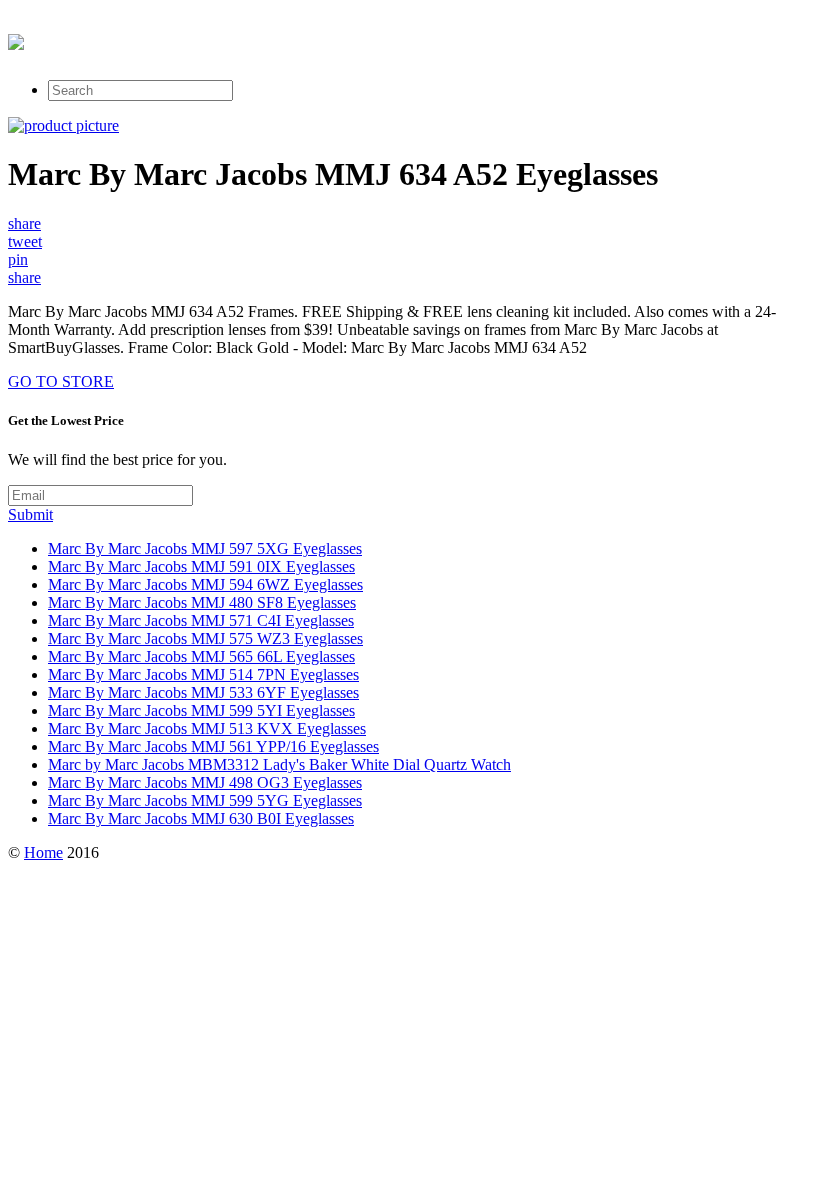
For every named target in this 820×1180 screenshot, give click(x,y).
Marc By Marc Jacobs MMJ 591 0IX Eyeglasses (201, 566)
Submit (30, 514)
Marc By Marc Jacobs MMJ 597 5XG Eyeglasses (205, 548)
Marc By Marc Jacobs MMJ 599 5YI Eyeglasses (201, 710)
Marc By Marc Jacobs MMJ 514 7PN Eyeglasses (203, 674)
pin (18, 259)
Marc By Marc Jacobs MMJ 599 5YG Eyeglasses (205, 800)
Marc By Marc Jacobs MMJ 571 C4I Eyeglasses (201, 620)
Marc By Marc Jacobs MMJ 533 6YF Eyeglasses (203, 692)
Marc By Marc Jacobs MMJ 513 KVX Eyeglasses (207, 728)
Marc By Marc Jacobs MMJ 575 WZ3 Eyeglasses (205, 638)
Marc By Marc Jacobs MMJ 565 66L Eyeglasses (201, 656)
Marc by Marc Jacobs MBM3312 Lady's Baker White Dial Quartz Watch (279, 764)
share (24, 223)
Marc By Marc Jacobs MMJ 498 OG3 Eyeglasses (205, 782)
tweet (25, 241)
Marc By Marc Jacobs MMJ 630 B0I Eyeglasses (201, 818)
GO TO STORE (61, 381)
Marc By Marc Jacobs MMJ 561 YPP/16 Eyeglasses (213, 746)
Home (43, 852)
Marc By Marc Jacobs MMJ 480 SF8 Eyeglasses (202, 602)
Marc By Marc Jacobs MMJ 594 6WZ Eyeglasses (205, 584)
